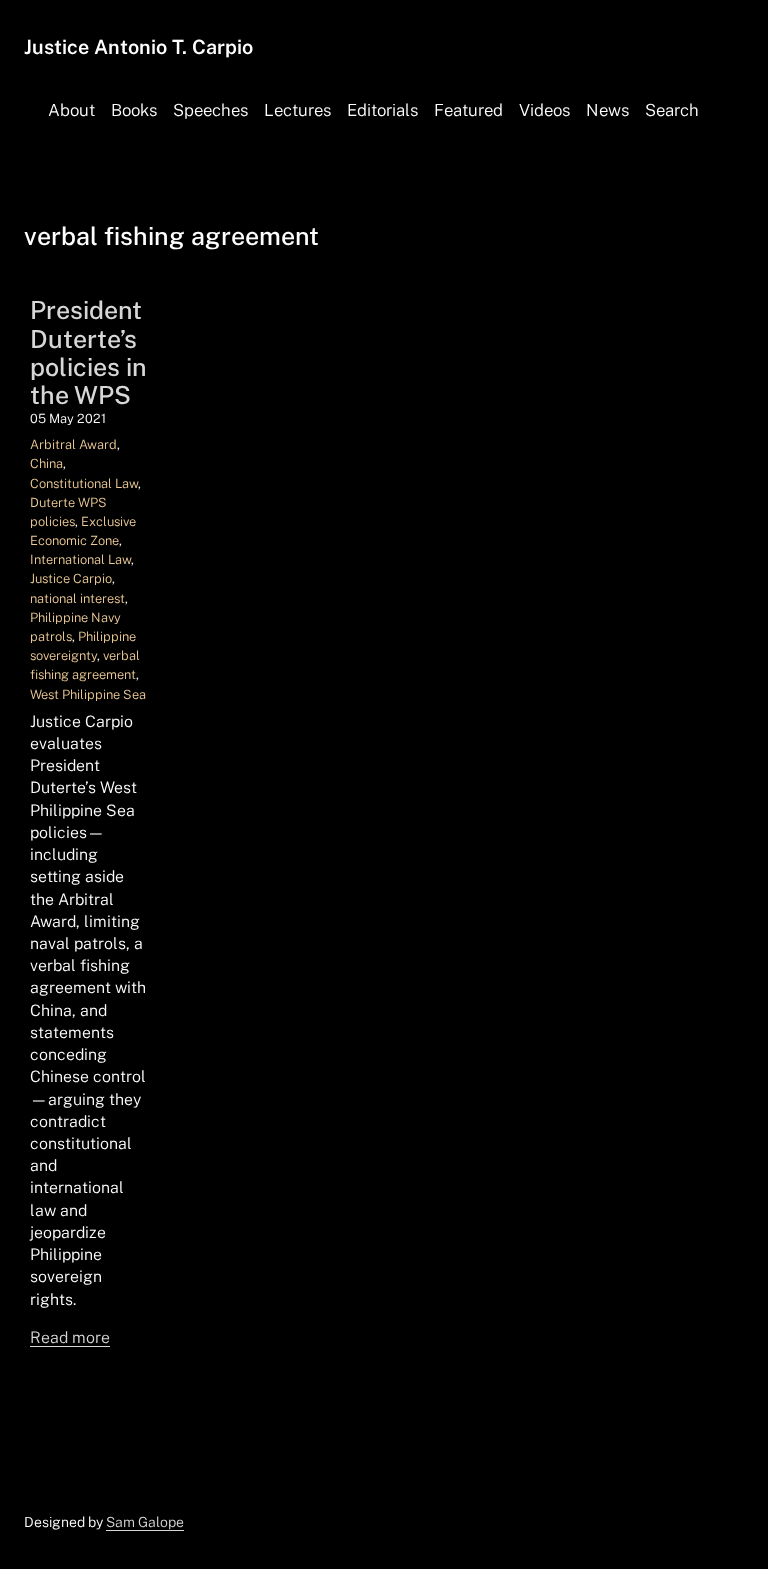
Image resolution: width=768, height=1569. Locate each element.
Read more (70, 1337)
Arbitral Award (73, 444)
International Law (80, 559)
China (46, 463)
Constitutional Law (84, 483)
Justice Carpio (71, 578)
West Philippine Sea (88, 694)
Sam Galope (145, 1522)
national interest (77, 598)
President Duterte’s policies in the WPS (88, 352)
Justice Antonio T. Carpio (138, 46)
